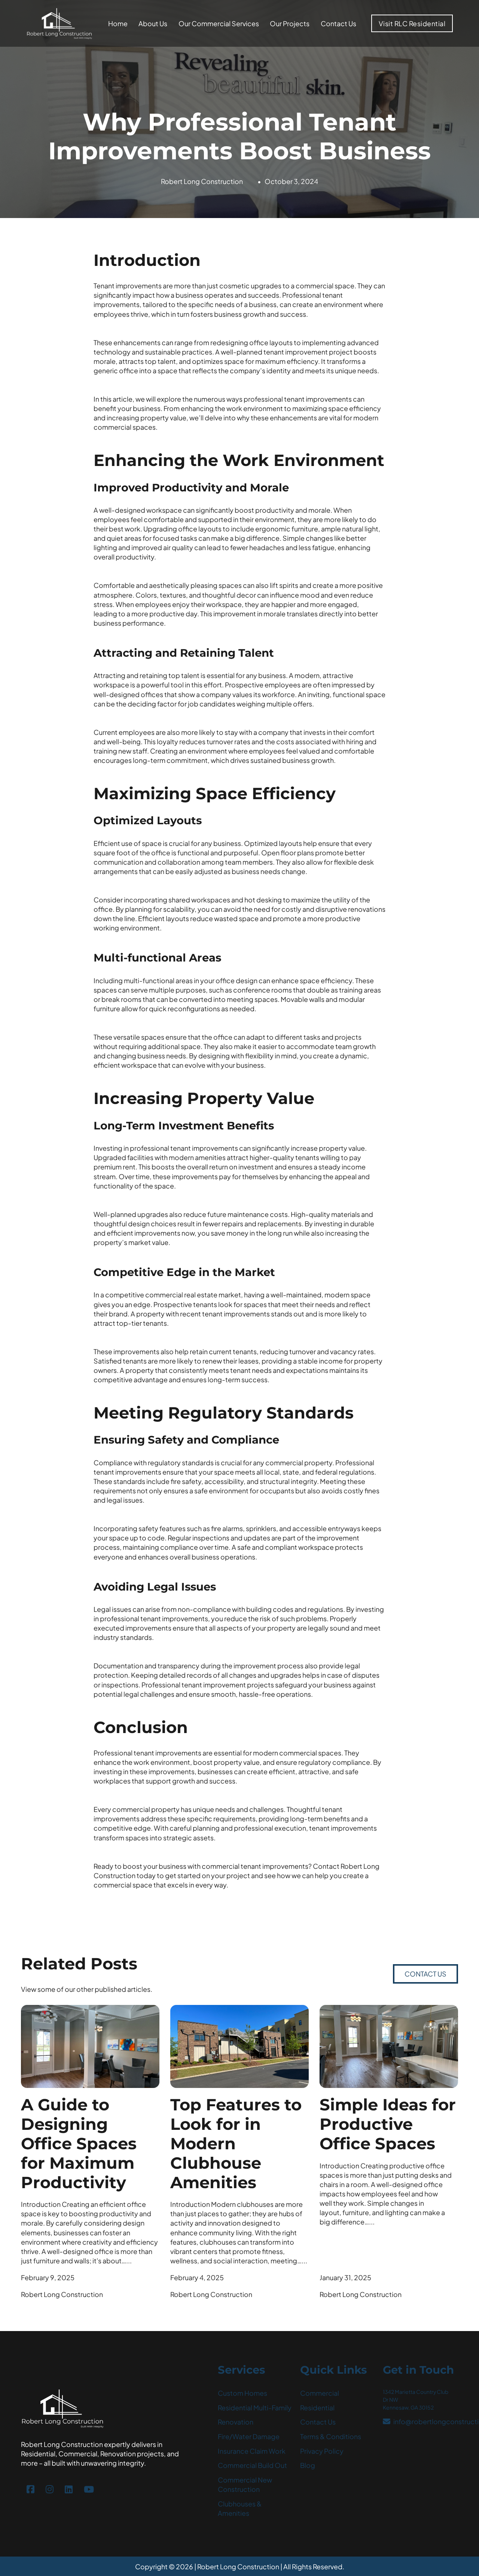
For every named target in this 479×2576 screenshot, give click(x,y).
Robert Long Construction (202, 181)
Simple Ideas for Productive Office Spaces (388, 2124)
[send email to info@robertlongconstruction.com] (387, 2422)
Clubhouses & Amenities (240, 2508)
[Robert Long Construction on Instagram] (50, 2489)
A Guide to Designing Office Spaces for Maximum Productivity (79, 2143)
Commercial (320, 2393)
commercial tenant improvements (255, 1866)
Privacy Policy (322, 2451)
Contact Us (338, 23)
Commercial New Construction (245, 2484)
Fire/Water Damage (249, 2436)
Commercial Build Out (252, 2465)
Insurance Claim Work (252, 2451)
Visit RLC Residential (412, 23)
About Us (153, 23)
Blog (308, 2465)
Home (118, 23)
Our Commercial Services (219, 23)
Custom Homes (242, 2393)
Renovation (236, 2422)
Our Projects (290, 23)
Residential (317, 2408)
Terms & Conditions (331, 2436)
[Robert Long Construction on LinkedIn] (69, 2489)
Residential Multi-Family (255, 2408)
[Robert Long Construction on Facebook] (30, 2489)
